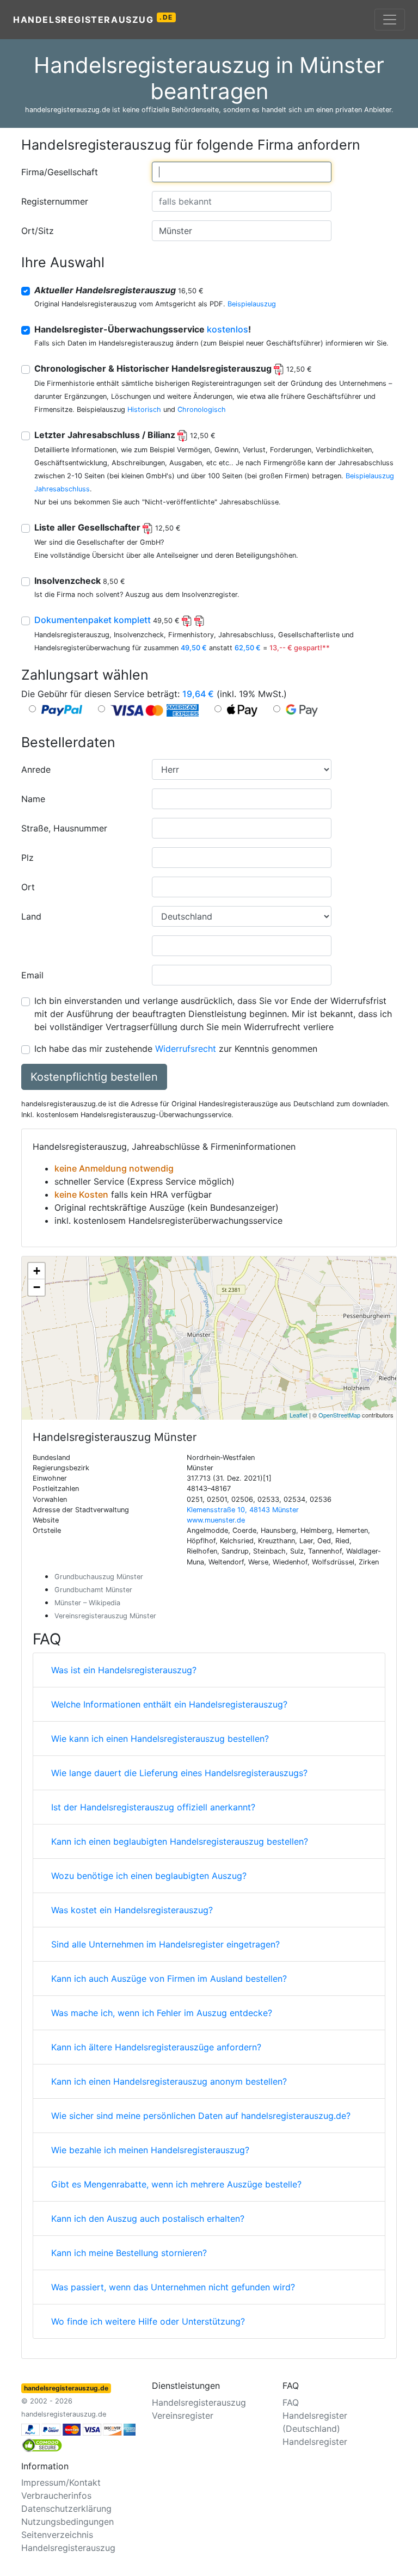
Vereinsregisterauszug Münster (105, 1616)
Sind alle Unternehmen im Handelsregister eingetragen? (165, 1944)
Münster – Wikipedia (87, 1603)
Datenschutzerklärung (66, 2509)
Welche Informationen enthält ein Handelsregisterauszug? (169, 1704)
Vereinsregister (183, 2415)
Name (33, 799)
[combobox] (242, 172)
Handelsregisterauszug (93, 19)
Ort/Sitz (38, 231)
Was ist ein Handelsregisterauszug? (124, 1670)
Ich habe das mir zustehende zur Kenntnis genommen (176, 1049)
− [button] (37, 1287)
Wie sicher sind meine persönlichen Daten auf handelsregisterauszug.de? (201, 2116)
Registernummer (55, 201)
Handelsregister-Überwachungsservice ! (143, 329)
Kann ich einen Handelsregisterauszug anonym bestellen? (169, 2081)
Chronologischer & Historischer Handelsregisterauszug (173, 368)
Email (32, 975)
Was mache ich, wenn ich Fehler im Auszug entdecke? (162, 2013)
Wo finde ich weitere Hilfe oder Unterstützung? (148, 2321)
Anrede (36, 769)
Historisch (144, 409)
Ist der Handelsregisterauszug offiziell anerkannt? (153, 1807)
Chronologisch (202, 409)
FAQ (291, 2402)
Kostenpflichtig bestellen (94, 1077)
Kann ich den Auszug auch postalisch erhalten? (148, 2218)
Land (31, 916)
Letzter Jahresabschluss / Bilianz (125, 435)
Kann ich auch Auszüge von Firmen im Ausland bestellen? (169, 1979)
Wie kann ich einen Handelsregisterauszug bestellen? (160, 1739)
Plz (27, 858)
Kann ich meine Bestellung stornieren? (129, 2253)
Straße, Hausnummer (64, 828)
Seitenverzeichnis (57, 2535)
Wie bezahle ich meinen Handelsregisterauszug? (150, 2150)
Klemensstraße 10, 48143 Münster (243, 1510)
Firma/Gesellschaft (60, 172)
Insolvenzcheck (80, 581)
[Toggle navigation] (390, 20)
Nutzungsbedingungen (67, 2522)
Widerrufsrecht (186, 1049)
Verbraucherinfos (56, 2495)
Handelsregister (315, 2442)
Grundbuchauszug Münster (99, 1577)
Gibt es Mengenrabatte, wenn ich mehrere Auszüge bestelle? (176, 2184)
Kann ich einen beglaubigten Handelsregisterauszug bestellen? (180, 1841)
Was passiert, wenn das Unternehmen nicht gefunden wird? (173, 2287)
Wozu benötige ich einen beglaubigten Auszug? (149, 1876)
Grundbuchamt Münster (93, 1590)
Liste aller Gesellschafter (107, 527)
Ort (28, 887)
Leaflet (299, 1415)
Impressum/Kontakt (61, 2482)
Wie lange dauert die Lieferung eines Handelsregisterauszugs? (179, 1773)
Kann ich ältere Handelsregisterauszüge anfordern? (156, 2047)
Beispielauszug (252, 304)
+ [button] (37, 1271)
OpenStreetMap (339, 1415)
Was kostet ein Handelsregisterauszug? (132, 1910)
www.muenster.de (216, 1520)
